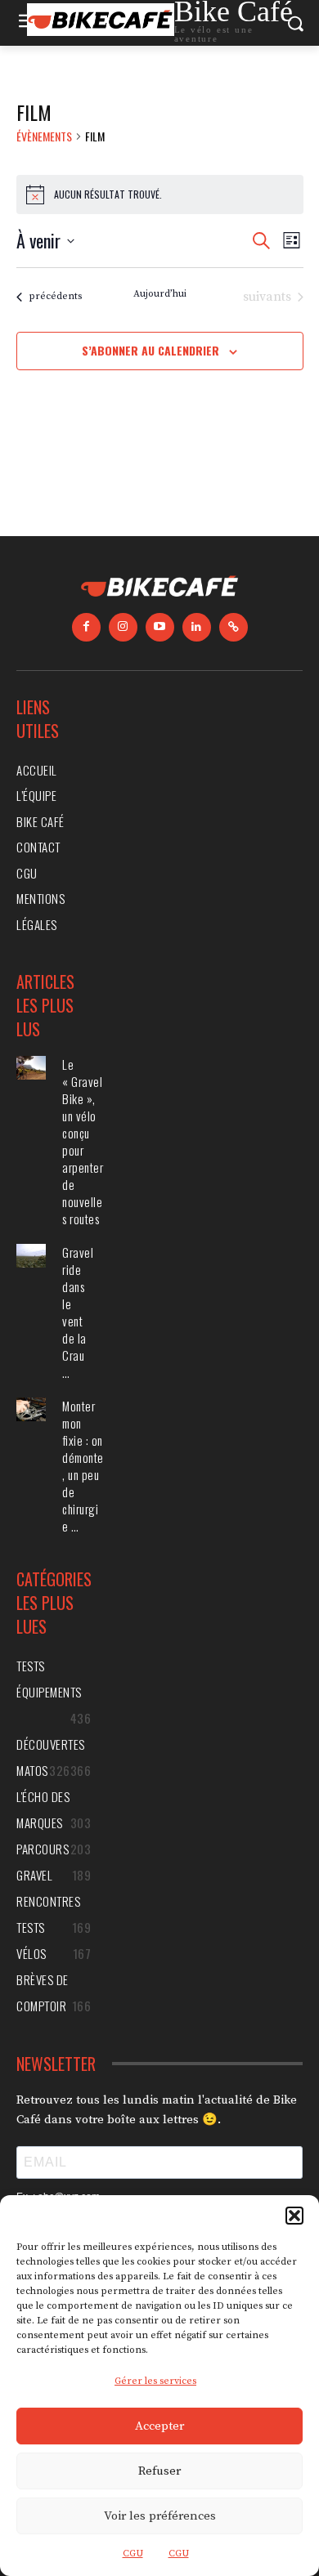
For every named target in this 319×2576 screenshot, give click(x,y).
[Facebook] (86, 627)
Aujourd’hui (160, 294)
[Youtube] (160, 627)
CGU (133, 2554)
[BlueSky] (234, 627)
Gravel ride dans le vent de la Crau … (78, 1312)
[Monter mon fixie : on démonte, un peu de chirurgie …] (31, 1409)
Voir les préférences (160, 2516)
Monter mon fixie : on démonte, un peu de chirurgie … (83, 1466)
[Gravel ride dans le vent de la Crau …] (31, 1256)
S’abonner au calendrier (151, 350)
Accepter (159, 2426)
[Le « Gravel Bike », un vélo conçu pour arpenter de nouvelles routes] (31, 1068)
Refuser (159, 2471)
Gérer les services (155, 2381)
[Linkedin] (197, 627)
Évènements (44, 136)
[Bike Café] (159, 589)
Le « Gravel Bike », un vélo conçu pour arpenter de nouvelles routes (83, 1141)
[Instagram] (123, 627)
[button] (294, 2216)
